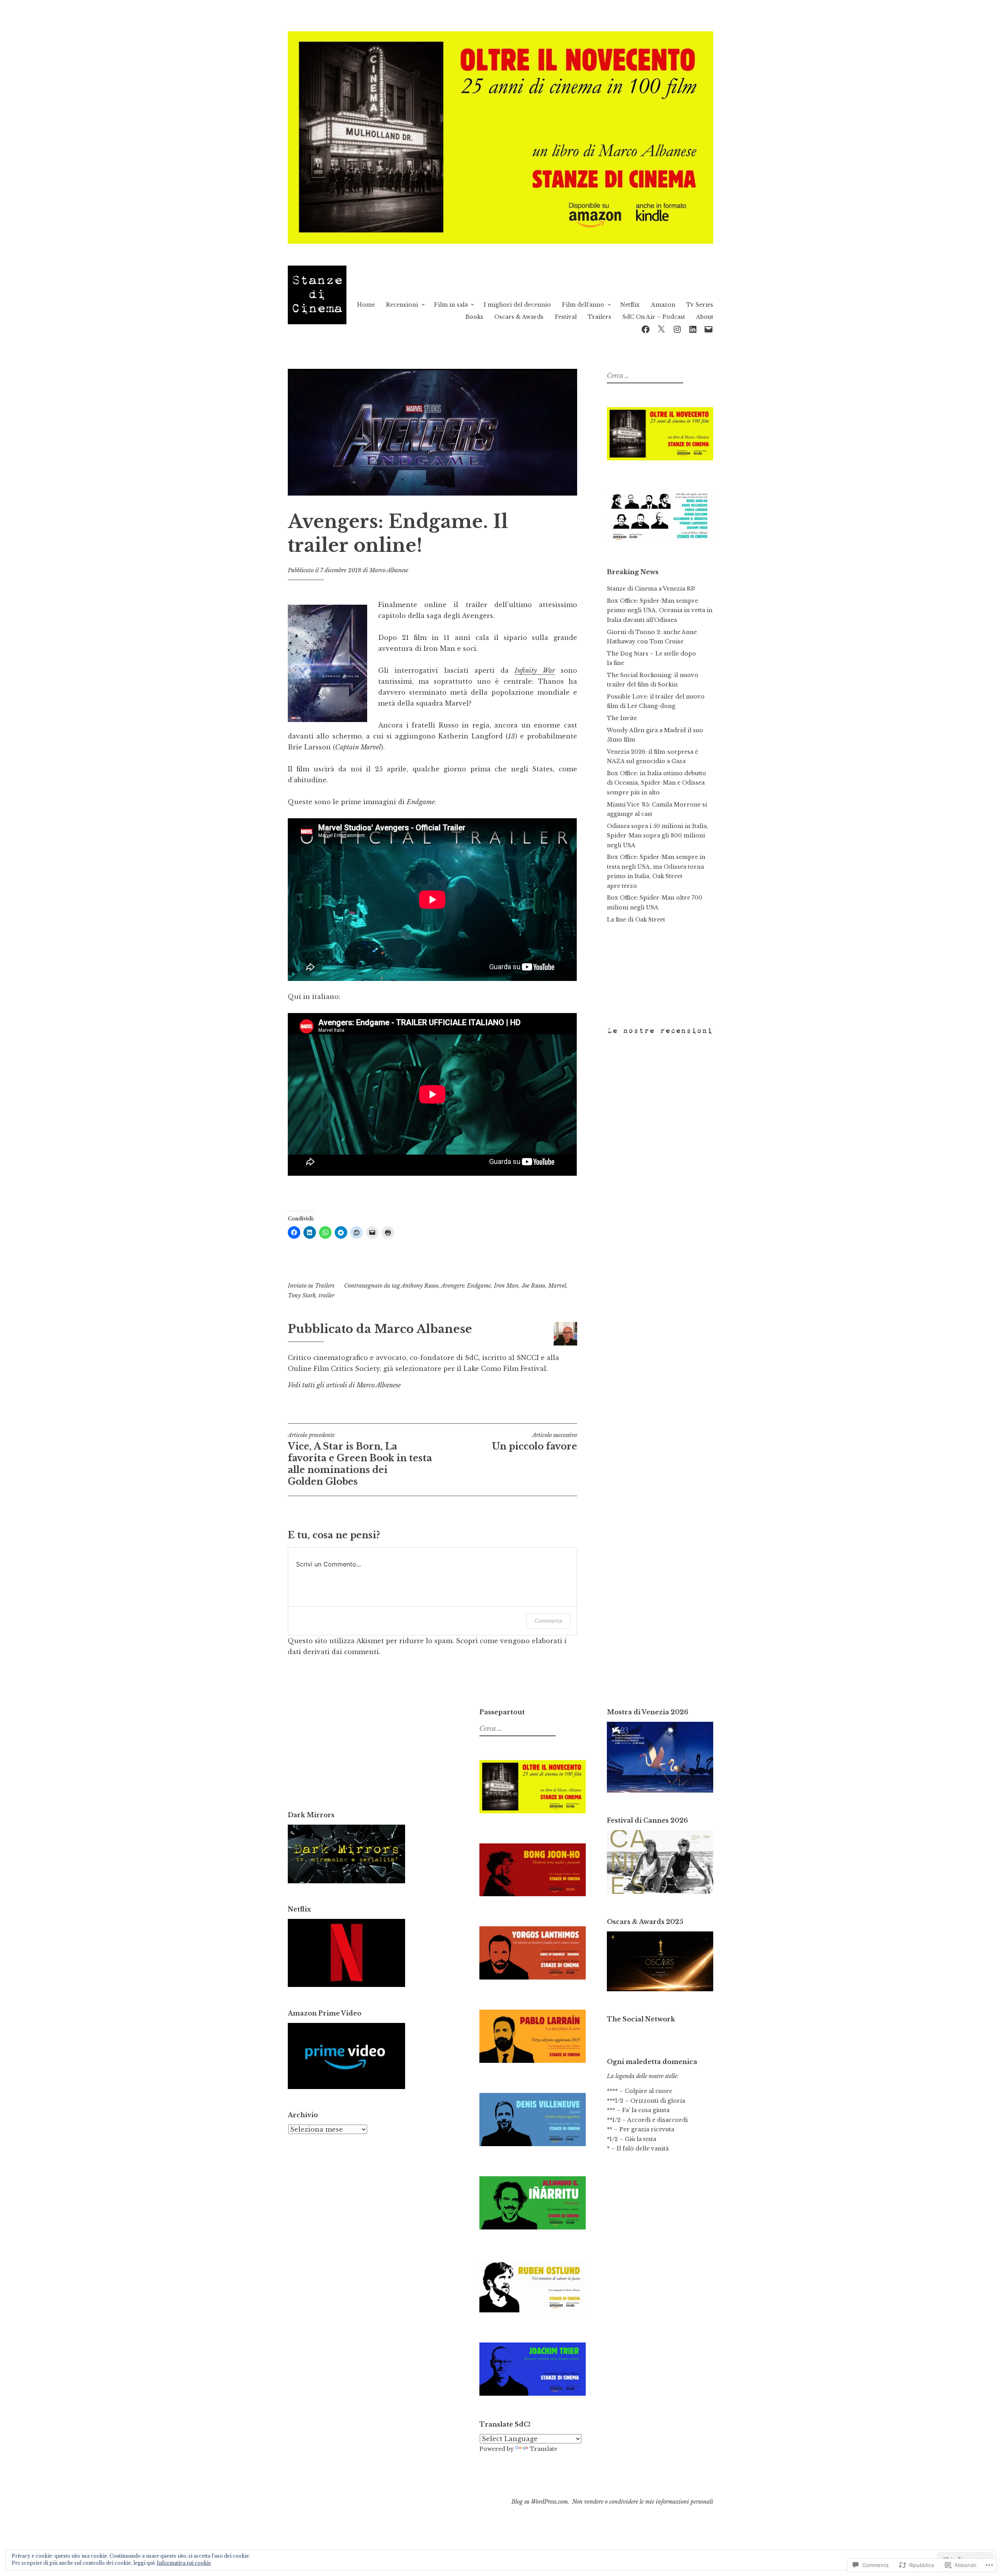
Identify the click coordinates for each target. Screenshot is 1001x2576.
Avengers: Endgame (466, 1286)
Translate (544, 2449)
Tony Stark (302, 1295)
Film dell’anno (583, 305)
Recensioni (402, 305)
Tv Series (700, 305)
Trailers (599, 317)
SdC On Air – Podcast (654, 317)
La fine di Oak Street (636, 920)
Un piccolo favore (535, 1442)
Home (366, 305)
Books (474, 317)
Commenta (548, 1621)
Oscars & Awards (519, 317)
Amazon (663, 305)
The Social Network (641, 2019)
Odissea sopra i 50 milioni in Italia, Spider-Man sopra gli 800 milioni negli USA (657, 836)
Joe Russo (533, 1286)
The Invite (622, 718)
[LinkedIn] (693, 328)
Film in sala (451, 305)
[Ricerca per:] (644, 376)
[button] (327, 663)
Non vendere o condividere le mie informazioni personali (643, 2502)
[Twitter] (661, 328)
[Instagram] (677, 328)
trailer (326, 1295)
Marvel (557, 1286)
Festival (566, 317)
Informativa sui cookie (184, 2563)
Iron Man (506, 1286)
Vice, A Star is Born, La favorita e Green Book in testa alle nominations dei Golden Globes (360, 1459)
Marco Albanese (389, 570)
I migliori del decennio (517, 305)
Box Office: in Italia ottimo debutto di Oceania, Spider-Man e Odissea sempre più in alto (657, 783)
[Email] (709, 328)
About (705, 317)
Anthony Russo (420, 1286)
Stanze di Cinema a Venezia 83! (651, 589)
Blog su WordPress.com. (540, 2502)
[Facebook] (646, 328)
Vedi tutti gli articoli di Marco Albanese (344, 1385)
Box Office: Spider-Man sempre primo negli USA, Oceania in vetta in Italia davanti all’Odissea (660, 610)
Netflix (630, 305)
